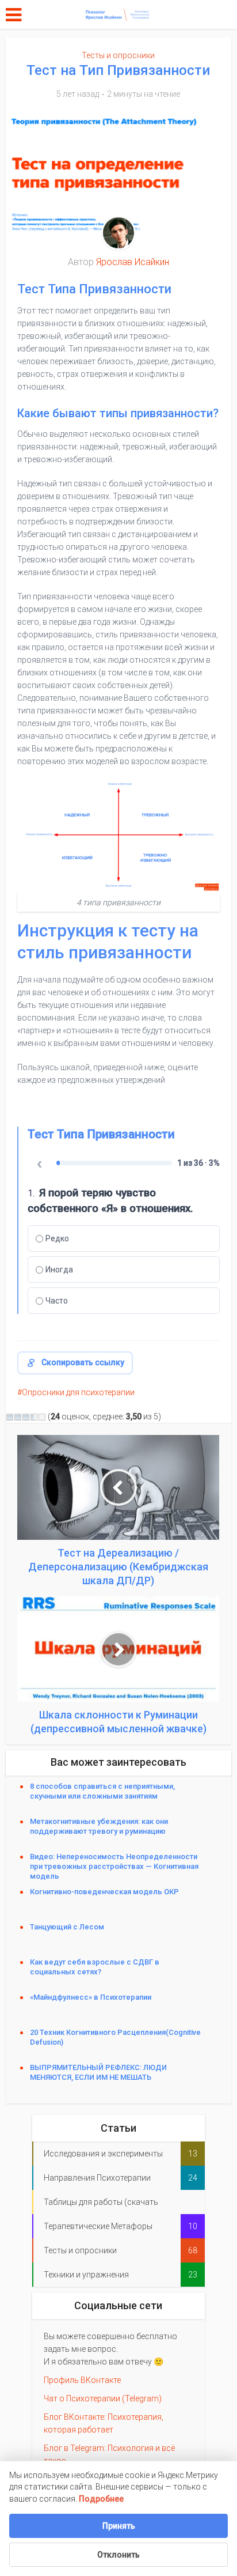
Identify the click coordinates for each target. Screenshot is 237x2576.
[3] (26, 1417)
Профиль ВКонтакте (82, 2380)
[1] (10, 1417)
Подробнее (101, 2499)
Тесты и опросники (118, 55)
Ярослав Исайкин (133, 262)
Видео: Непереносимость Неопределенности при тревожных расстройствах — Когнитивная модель (114, 1866)
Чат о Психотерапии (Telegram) (103, 2399)
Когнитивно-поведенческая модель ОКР (104, 1892)
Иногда (59, 1270)
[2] (18, 1417)
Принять (119, 2526)
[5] (42, 1417)
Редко (57, 1238)
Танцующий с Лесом (70, 1927)
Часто (57, 1301)
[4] (34, 1417)
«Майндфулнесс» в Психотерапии (91, 1997)
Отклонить (118, 2555)
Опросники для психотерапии (78, 1392)
